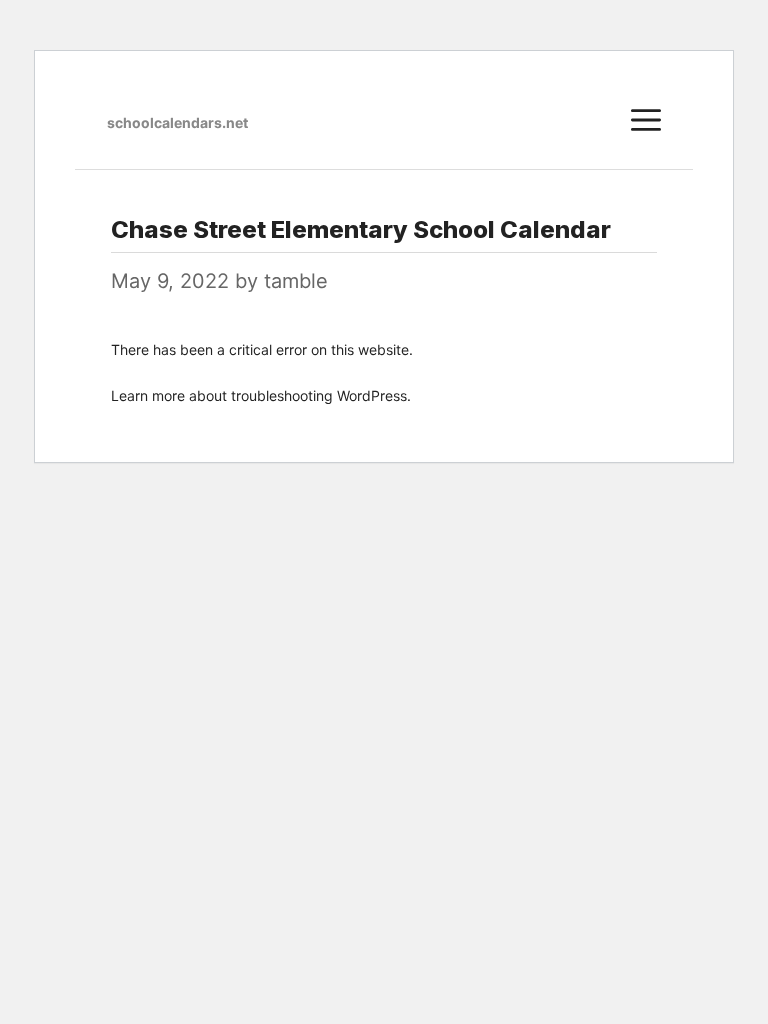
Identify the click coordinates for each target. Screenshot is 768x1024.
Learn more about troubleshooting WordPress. (261, 395)
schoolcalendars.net (177, 122)
